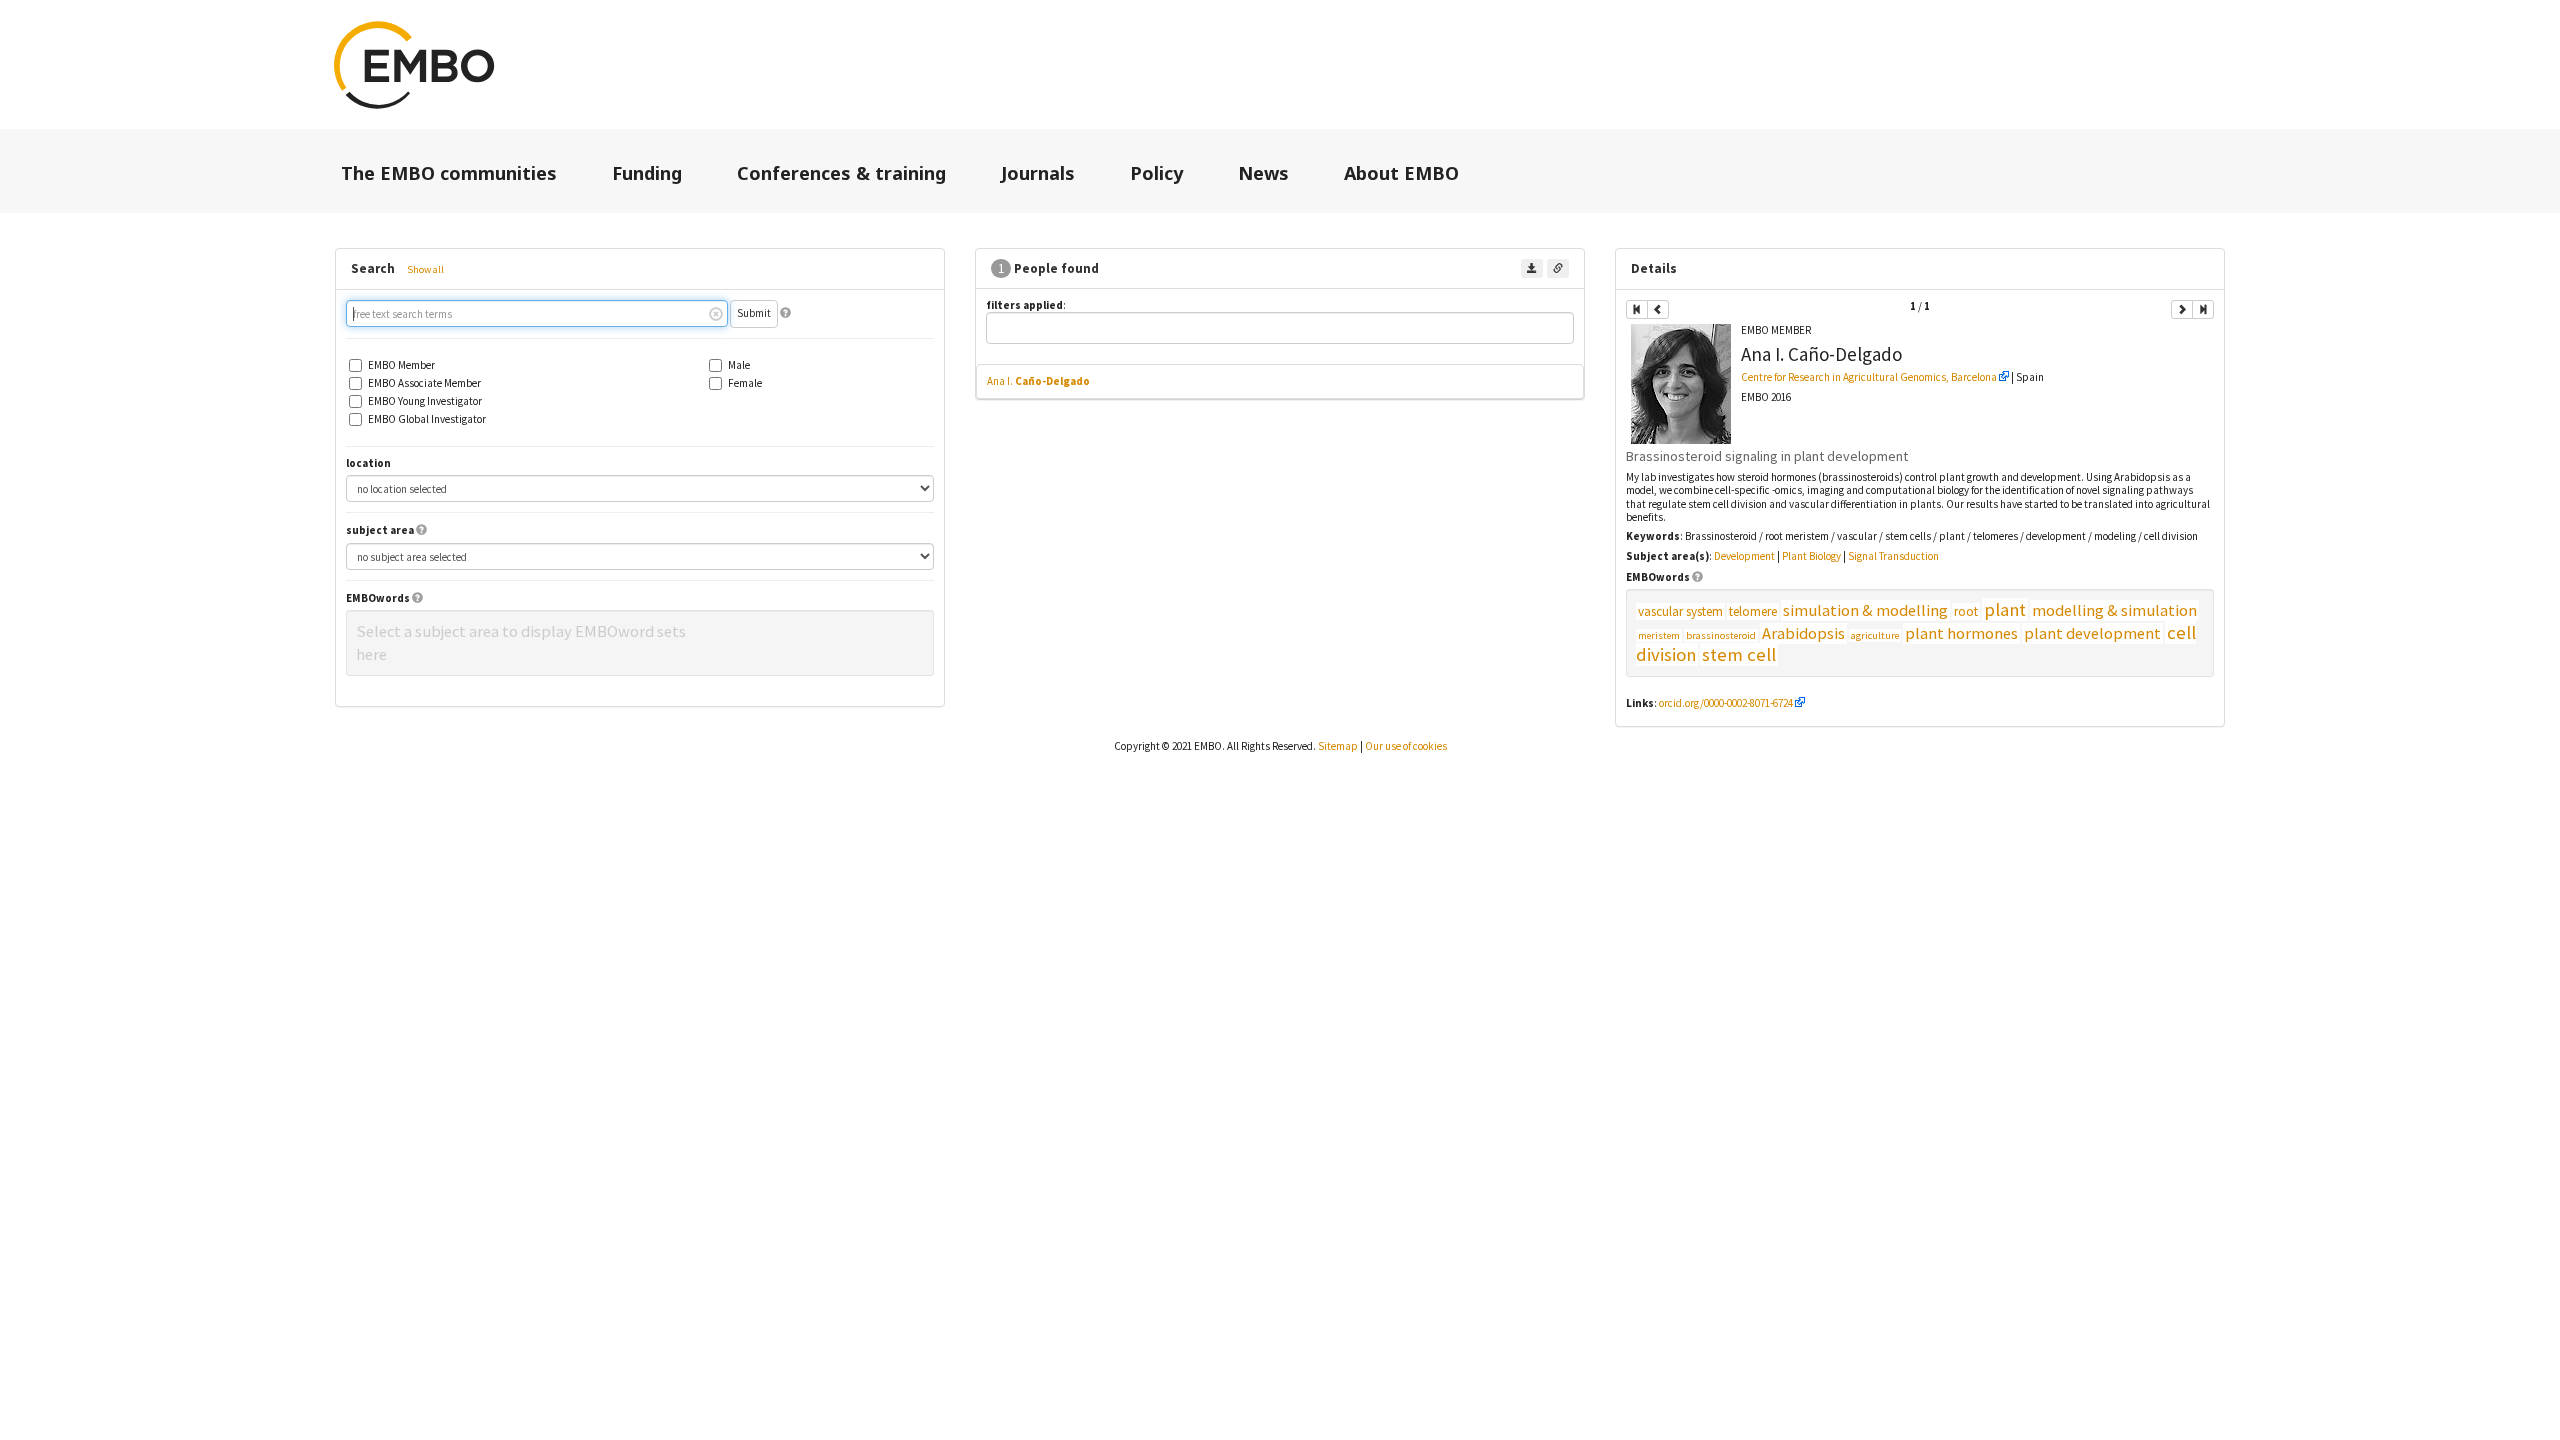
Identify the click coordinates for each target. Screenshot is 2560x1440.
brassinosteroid (1721, 635)
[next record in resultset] (2182, 309)
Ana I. (1038, 381)
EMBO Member (401, 365)
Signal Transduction (1893, 556)
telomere (1753, 611)
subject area (380, 530)
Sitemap (1338, 746)
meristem (1659, 635)
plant (2005, 609)
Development (1744, 556)
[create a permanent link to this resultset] (1558, 268)
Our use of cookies (1406, 746)
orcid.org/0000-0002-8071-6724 (1726, 703)
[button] (785, 313)
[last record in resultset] (2203, 309)
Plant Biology (1811, 556)
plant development (2092, 633)
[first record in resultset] (1637, 309)
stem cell (1739, 654)
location (368, 463)
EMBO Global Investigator (427, 419)
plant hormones (1961, 633)
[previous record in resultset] (1658, 309)
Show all (425, 269)
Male (739, 365)
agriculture (1875, 635)
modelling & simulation (2114, 610)
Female (745, 383)
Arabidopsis (1803, 633)
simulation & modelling (1865, 610)
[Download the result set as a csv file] (1532, 268)
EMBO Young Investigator (425, 401)
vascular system (1680, 611)
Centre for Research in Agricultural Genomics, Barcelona (1869, 377)
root (1966, 611)
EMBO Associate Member (424, 383)
